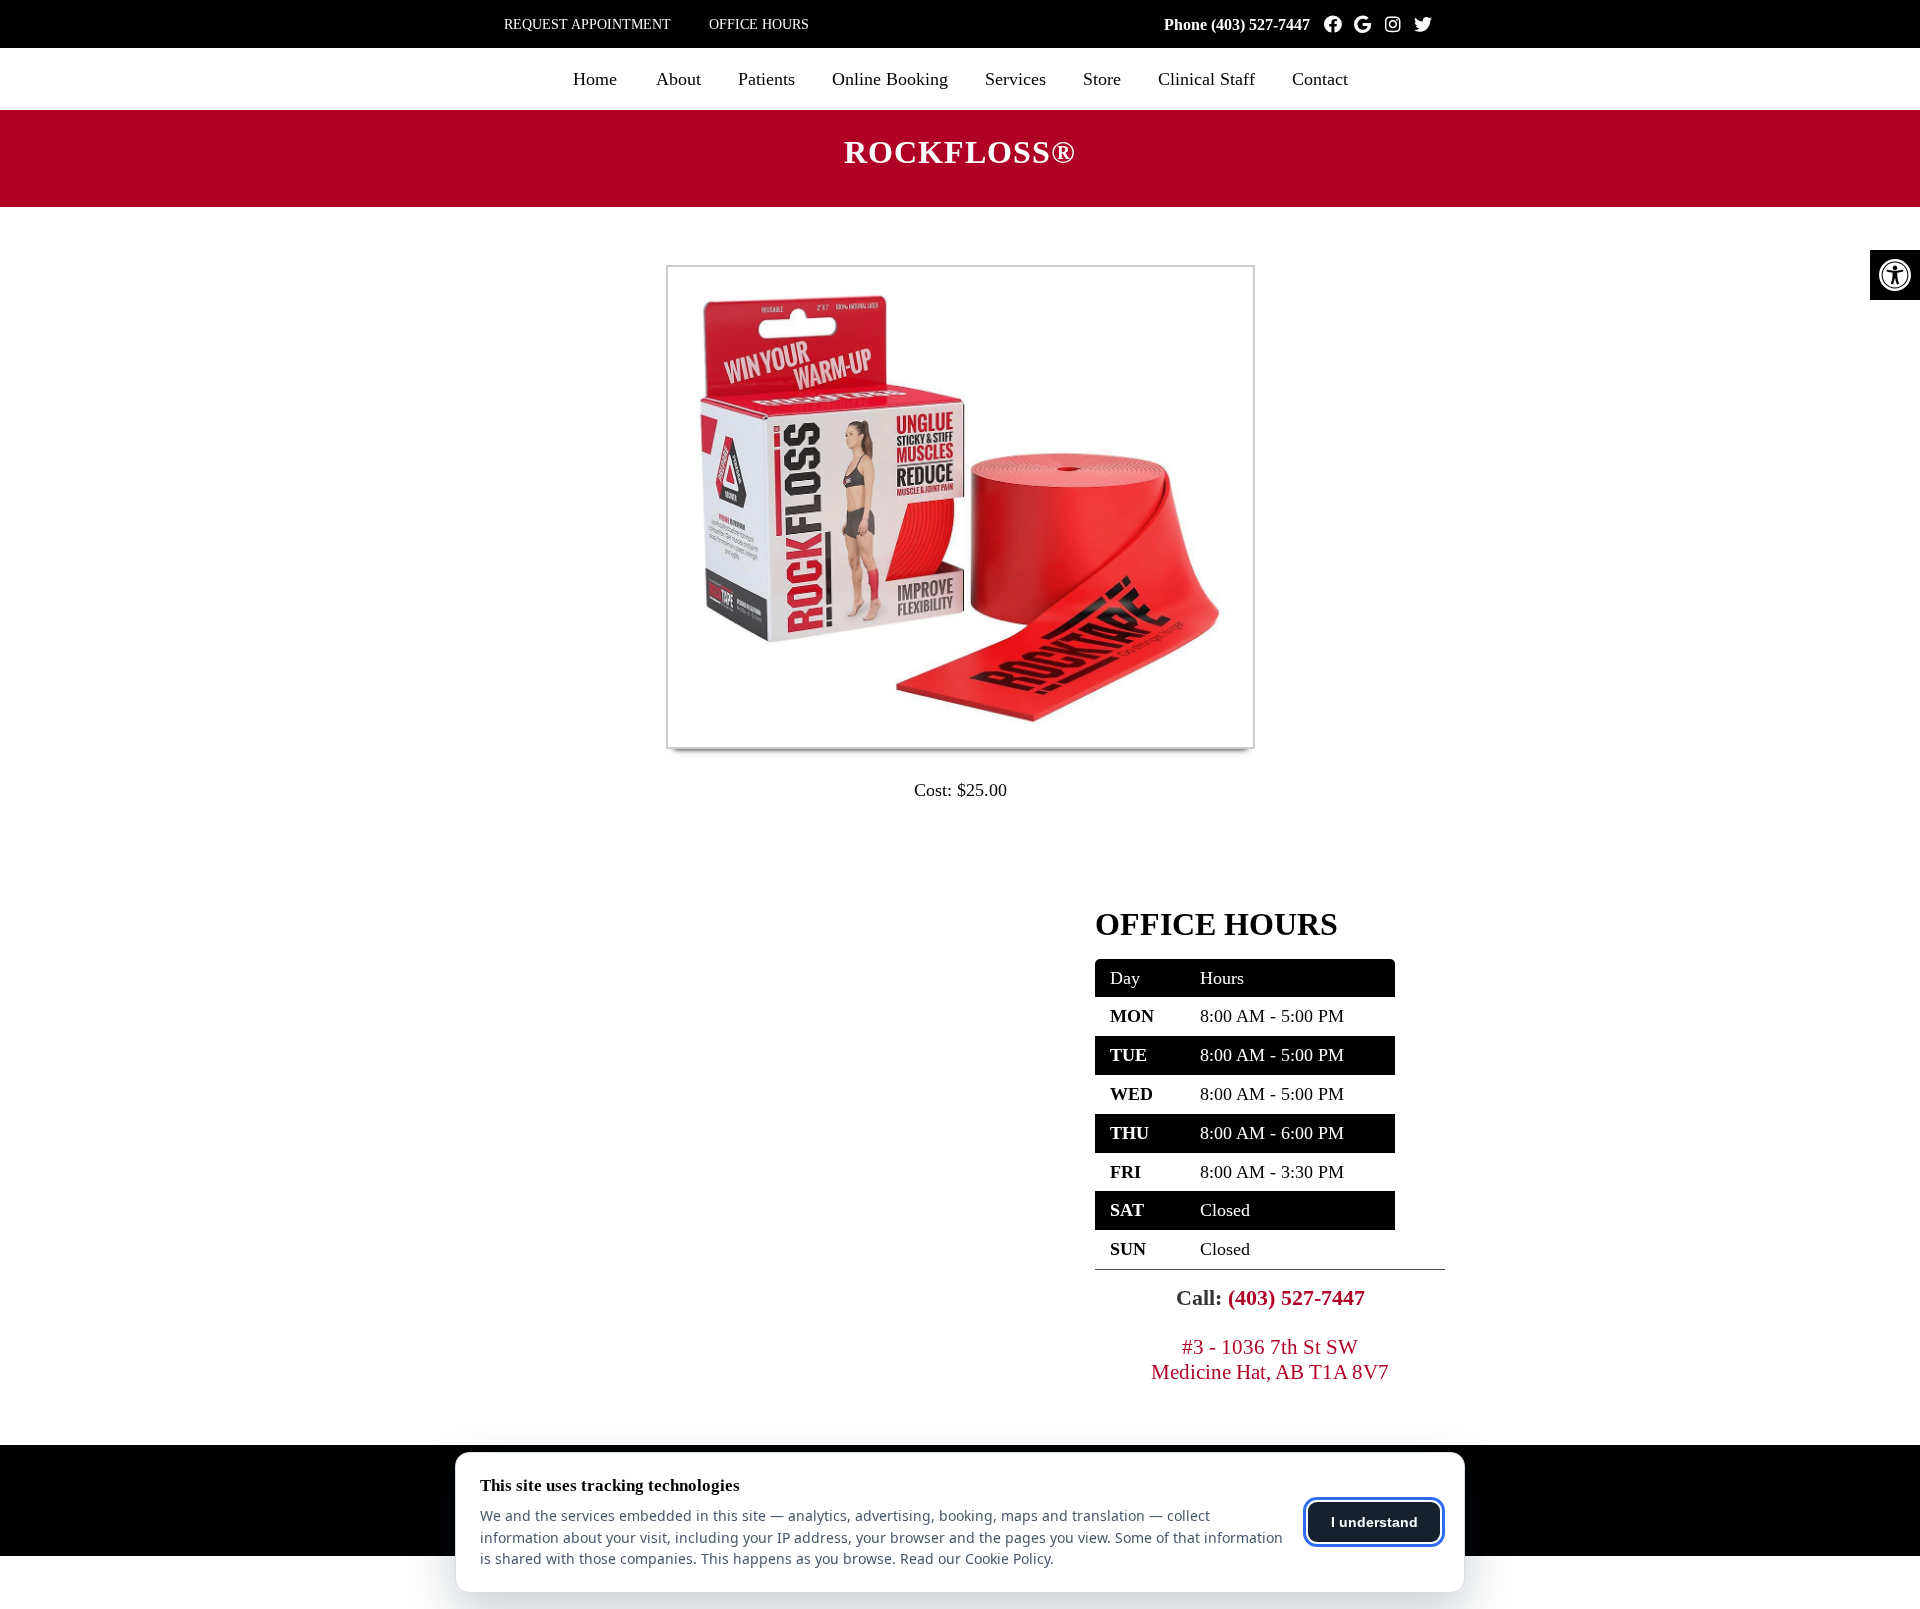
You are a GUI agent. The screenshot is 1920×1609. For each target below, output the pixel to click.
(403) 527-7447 (1260, 24)
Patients (766, 79)
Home (595, 79)
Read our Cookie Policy (975, 1558)
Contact (1320, 79)
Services (1015, 79)
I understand (1374, 1522)
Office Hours (759, 24)
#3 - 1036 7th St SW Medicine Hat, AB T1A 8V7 (1270, 1359)
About (678, 79)
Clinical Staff (1206, 79)
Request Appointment (587, 24)
